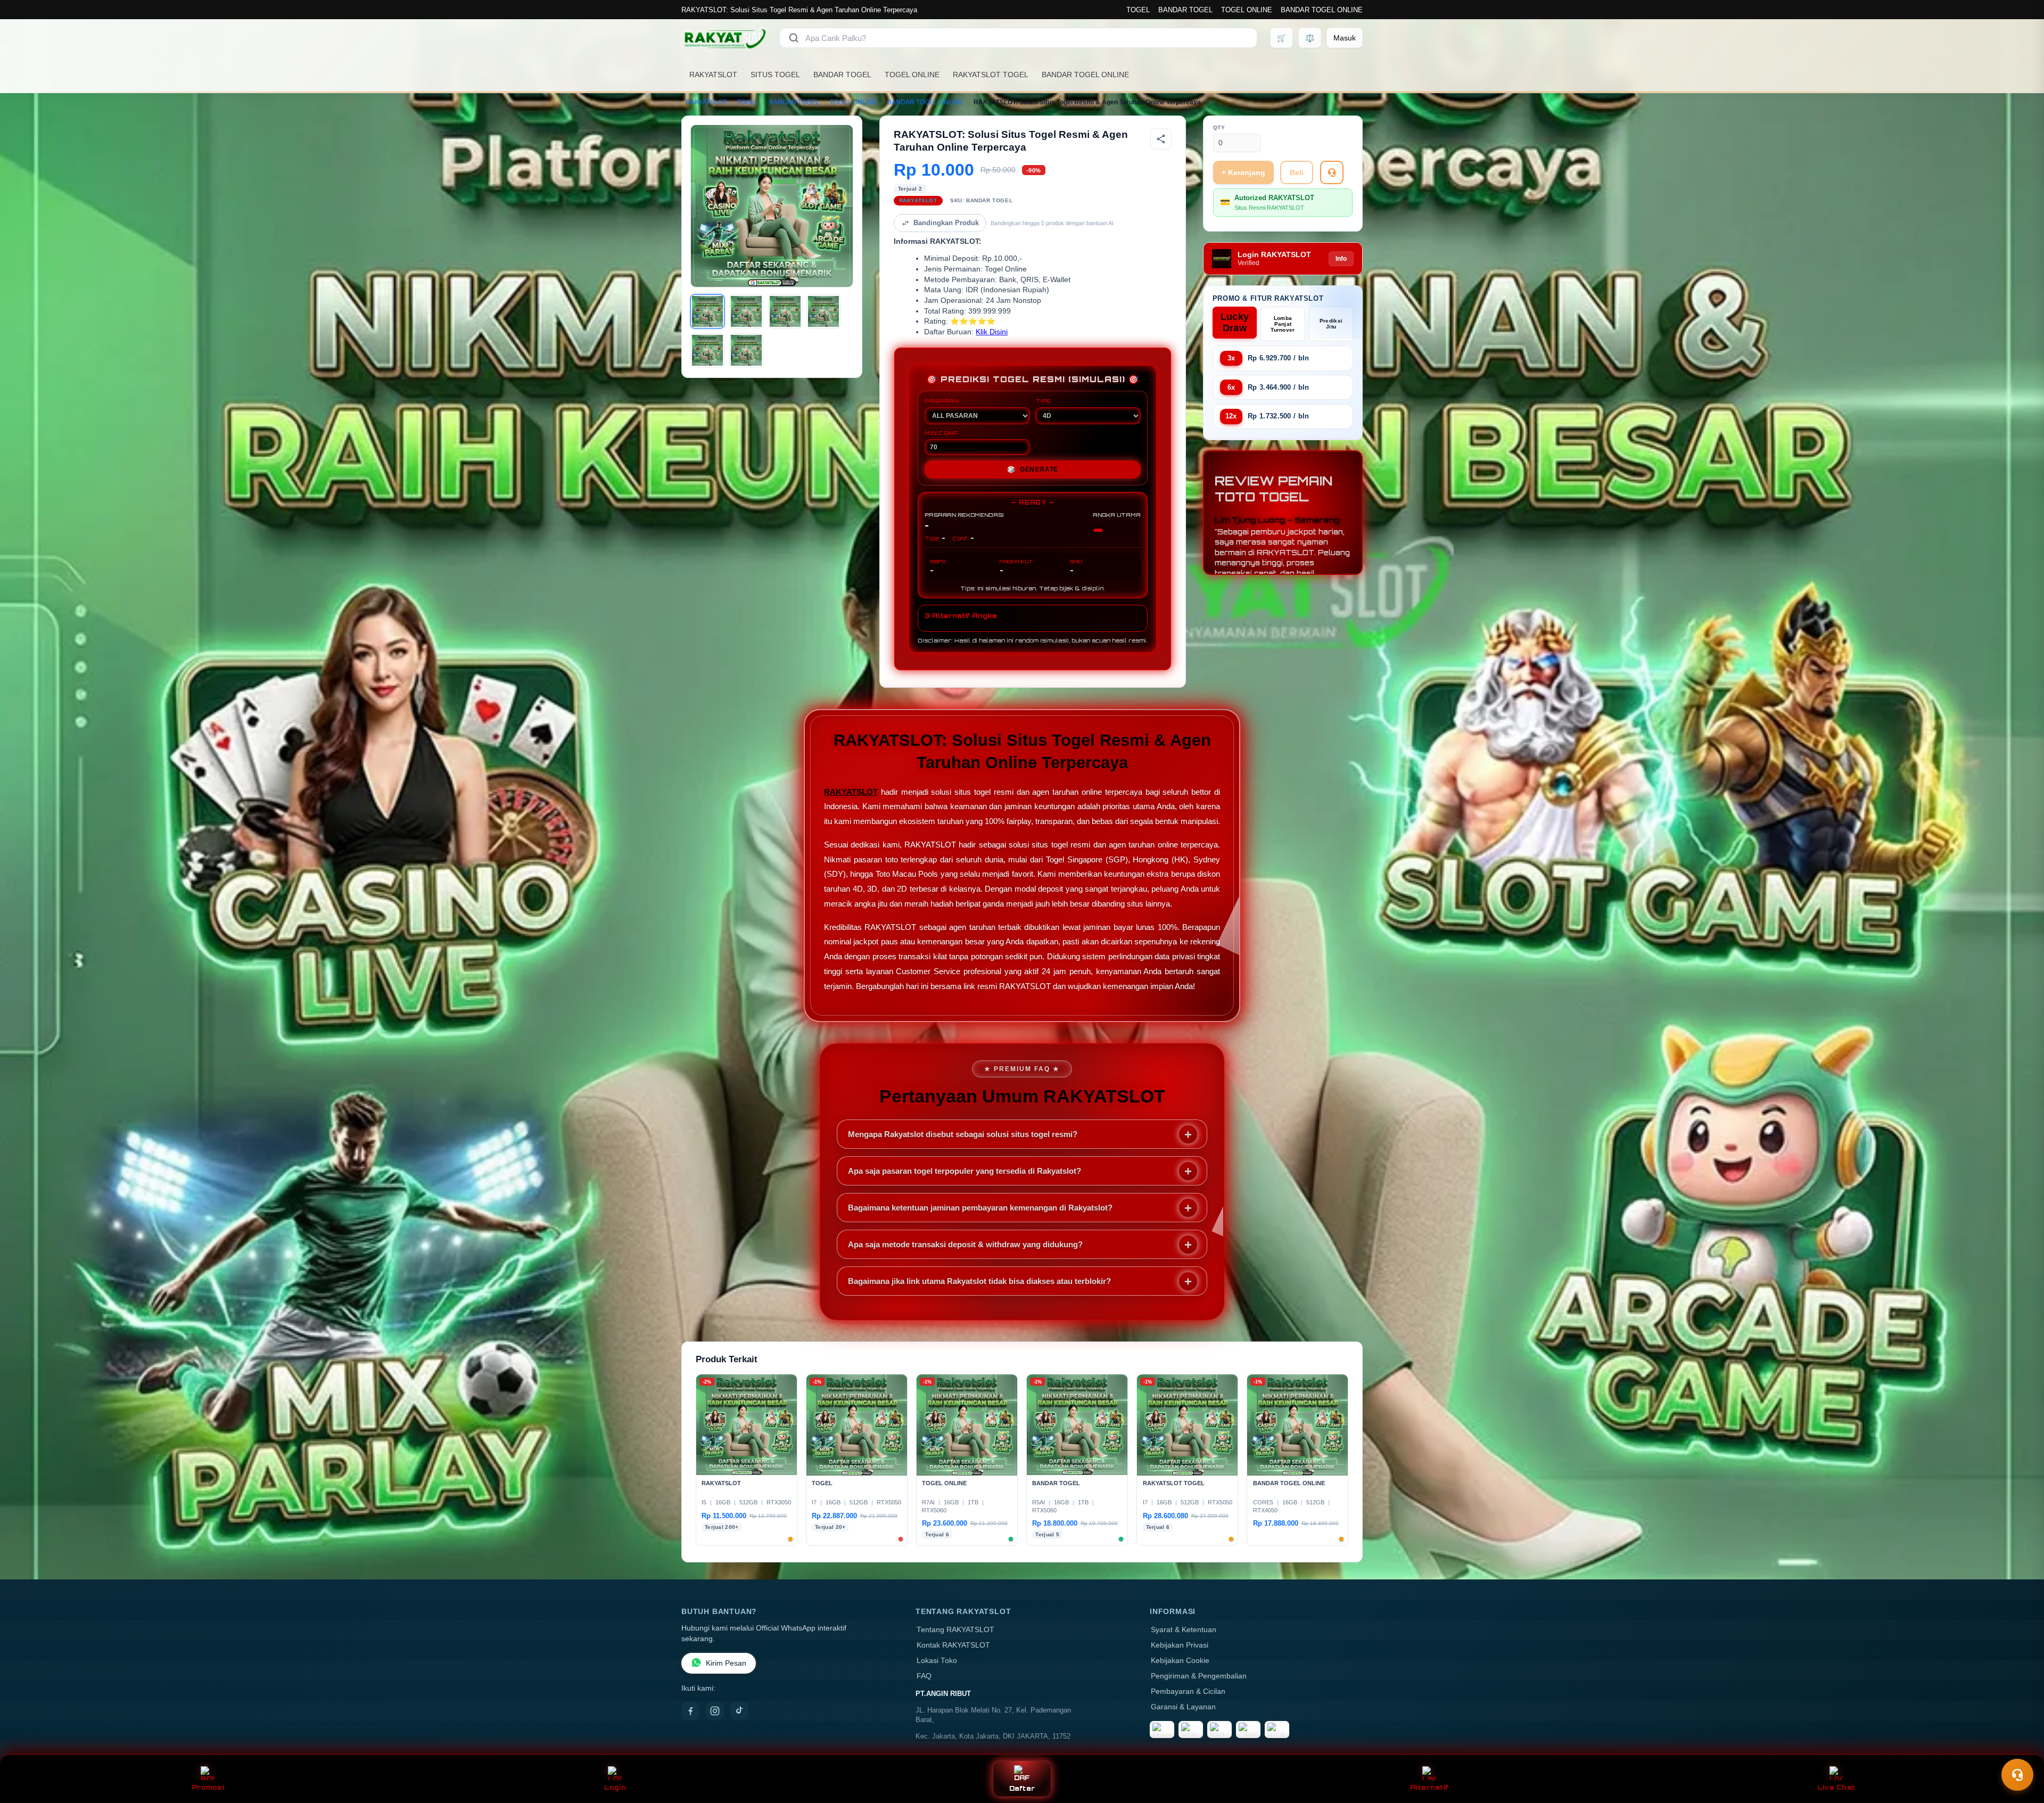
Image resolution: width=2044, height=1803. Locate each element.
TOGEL (1138, 10)
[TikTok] (739, 1711)
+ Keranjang (1243, 172)
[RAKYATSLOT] (724, 38)
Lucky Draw (1235, 322)
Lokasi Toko (937, 1661)
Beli (1297, 172)
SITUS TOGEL (775, 75)
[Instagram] (715, 1711)
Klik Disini (992, 332)
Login (615, 1787)
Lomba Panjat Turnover (1283, 324)
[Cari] (794, 38)
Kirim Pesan (726, 1663)
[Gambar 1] (707, 311)
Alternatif (1429, 1787)
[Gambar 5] (707, 350)
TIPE (1043, 401)
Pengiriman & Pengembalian (1199, 1676)
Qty (1219, 127)
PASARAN (942, 401)
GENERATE (1033, 470)
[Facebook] (690, 1711)
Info (1341, 259)
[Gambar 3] (785, 311)
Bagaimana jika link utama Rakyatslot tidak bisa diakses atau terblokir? (979, 1281)
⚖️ (1310, 38)
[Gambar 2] (746, 311)
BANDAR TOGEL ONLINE (1322, 10)
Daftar (1022, 1788)
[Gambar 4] (823, 311)
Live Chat (1836, 1787)
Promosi (208, 1787)
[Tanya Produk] (1332, 172)
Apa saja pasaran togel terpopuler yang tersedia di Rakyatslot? (965, 1171)
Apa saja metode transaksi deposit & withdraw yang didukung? (965, 1244)
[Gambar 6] (746, 350)
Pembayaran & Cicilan (1188, 1691)
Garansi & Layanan (1183, 1707)
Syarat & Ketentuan (1184, 1630)
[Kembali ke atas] (2021, 1749)
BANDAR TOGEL (1185, 10)
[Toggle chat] (2017, 1775)
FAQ (924, 1676)
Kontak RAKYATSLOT (953, 1645)
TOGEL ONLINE (1247, 10)
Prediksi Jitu (1331, 324)
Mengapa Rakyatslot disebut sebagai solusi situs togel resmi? (963, 1134)
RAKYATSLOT (713, 75)
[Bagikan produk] (1161, 139)
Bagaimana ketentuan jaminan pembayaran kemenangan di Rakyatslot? (980, 1208)
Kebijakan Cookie (1180, 1661)
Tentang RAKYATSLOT (955, 1630)
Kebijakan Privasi (1180, 1645)
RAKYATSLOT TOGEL (991, 75)
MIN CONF (941, 433)
